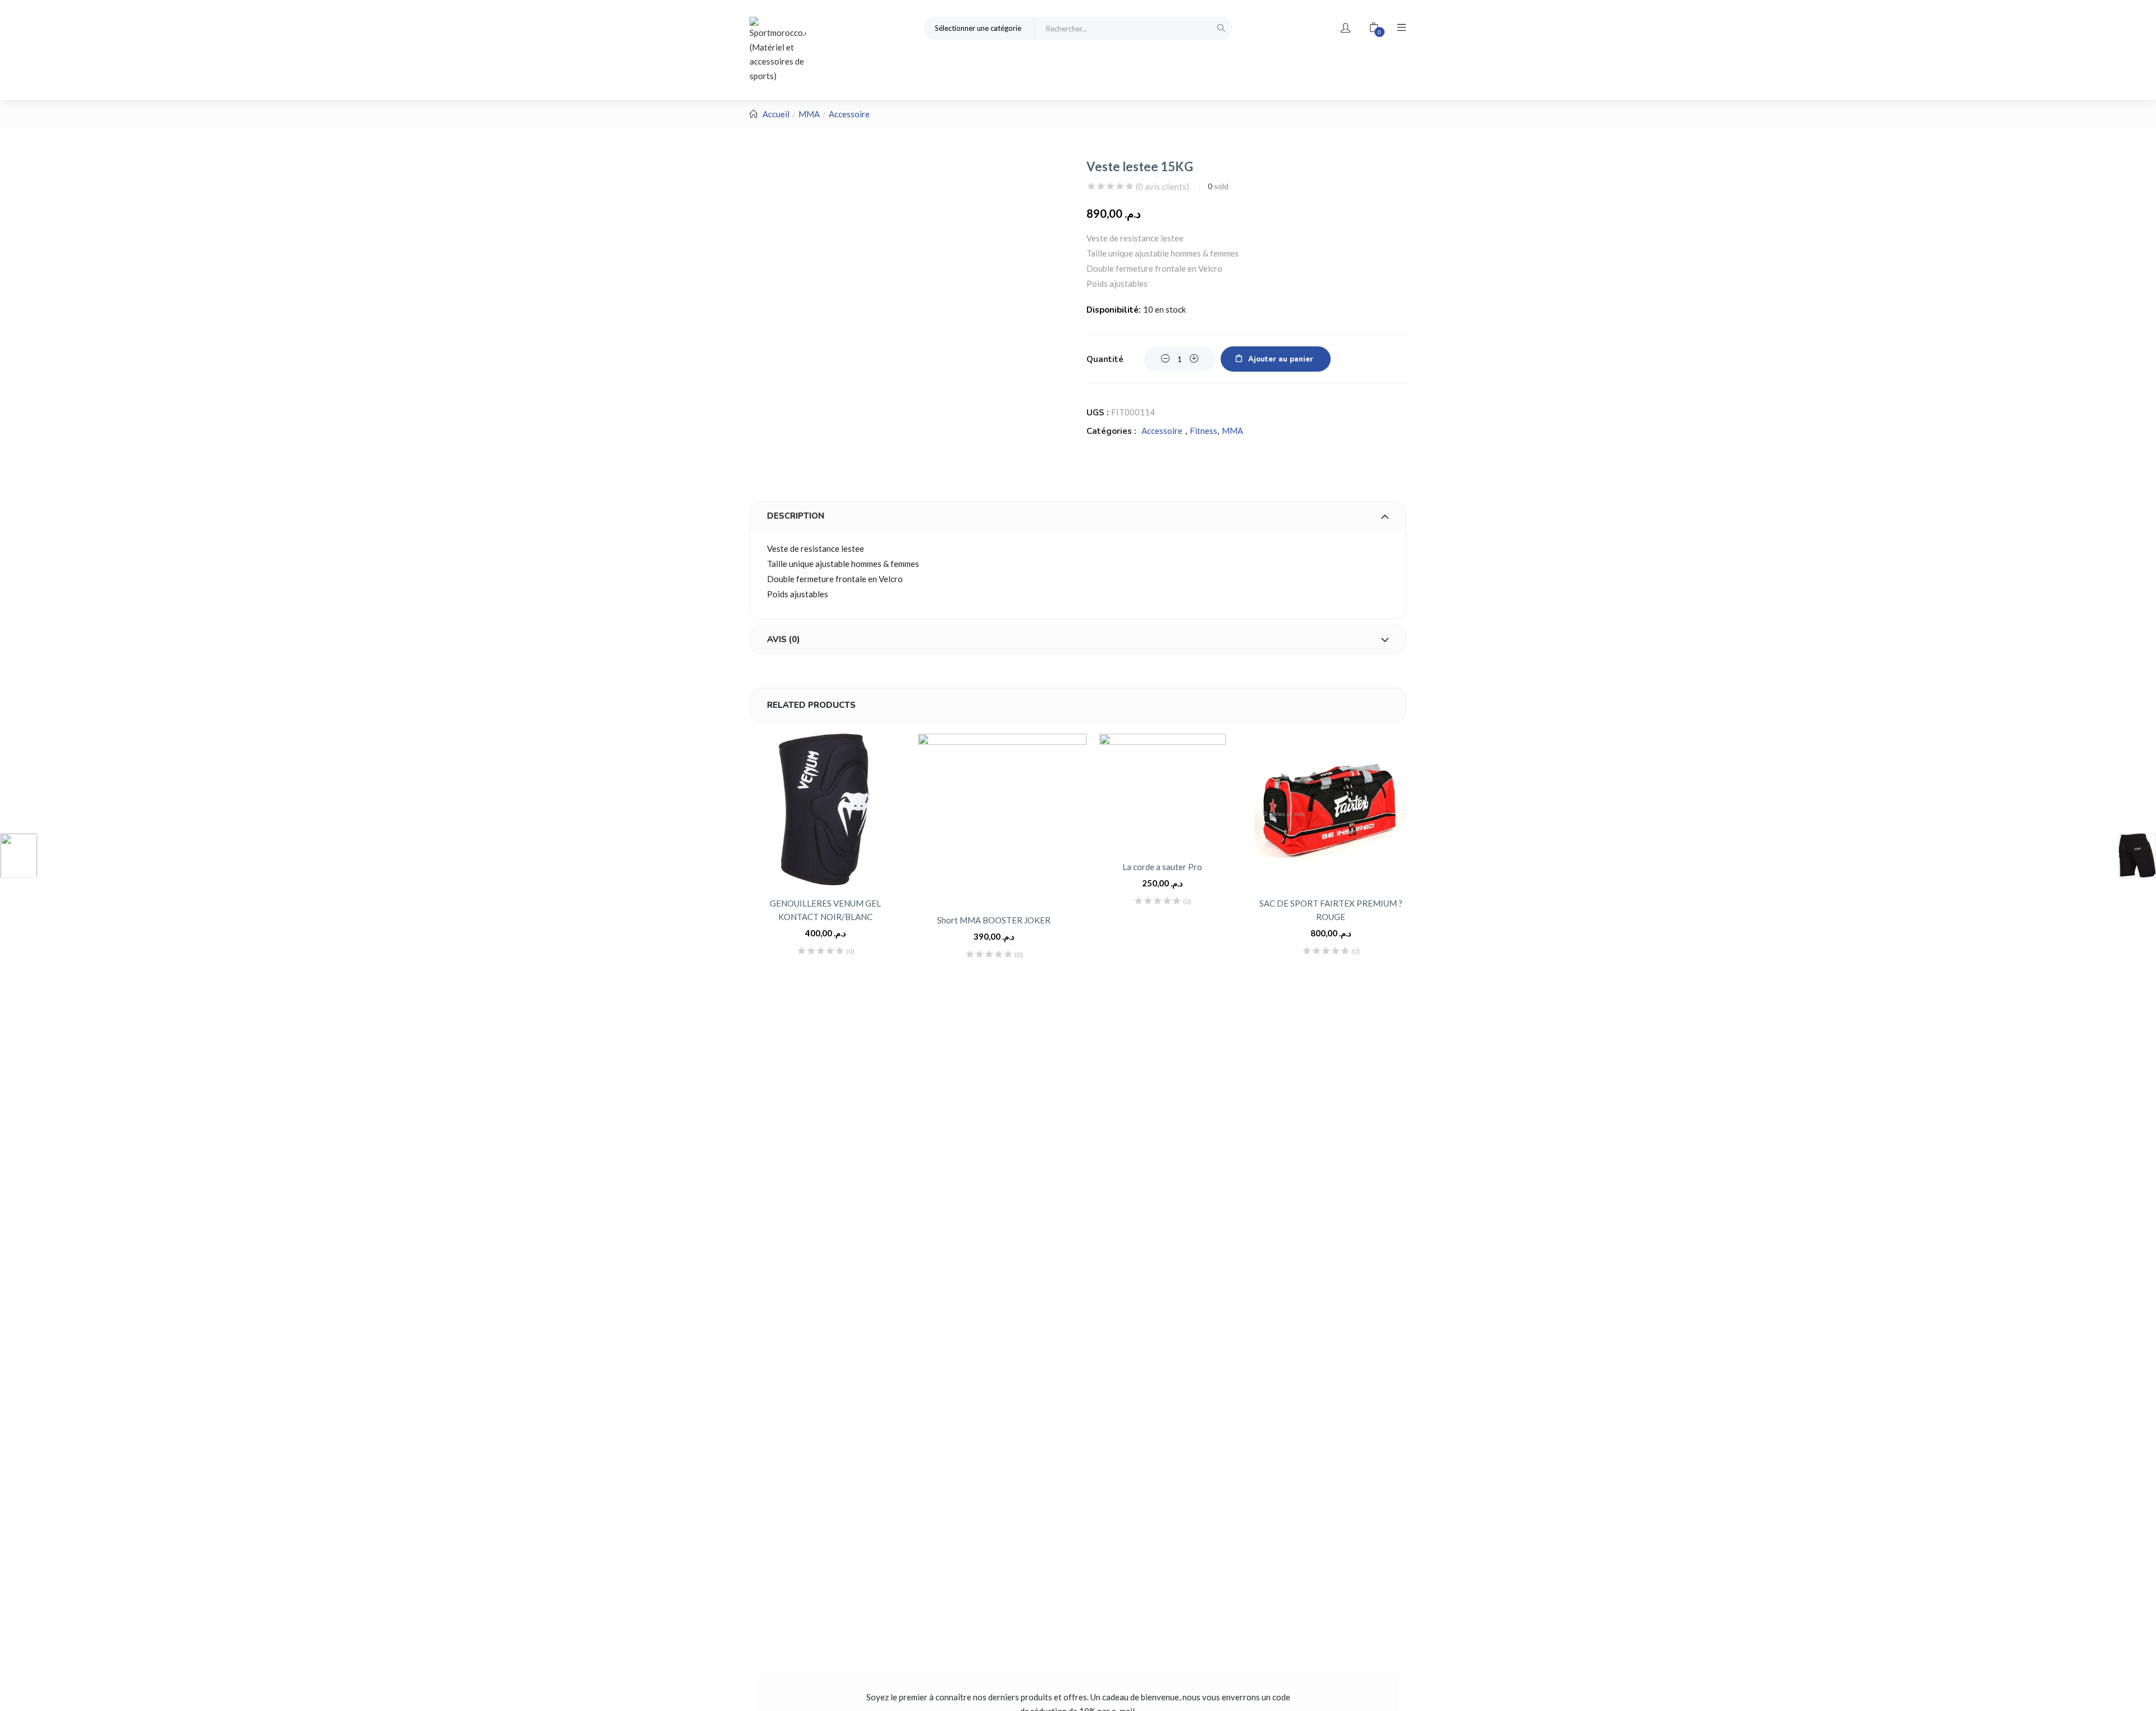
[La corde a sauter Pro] (1162, 791)
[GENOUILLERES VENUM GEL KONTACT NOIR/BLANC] (825, 809)
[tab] (1078, 516)
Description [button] (796, 516)
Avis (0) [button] (784, 639)
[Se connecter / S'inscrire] (1346, 28)
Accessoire (849, 114)
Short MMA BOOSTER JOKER (994, 920)
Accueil (776, 114)
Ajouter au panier (1281, 359)
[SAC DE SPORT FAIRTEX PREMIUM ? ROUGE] (1331, 809)
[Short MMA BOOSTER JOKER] (1002, 818)
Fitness (1203, 431)
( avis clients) (1162, 186)
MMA (809, 114)
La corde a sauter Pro (1162, 867)
